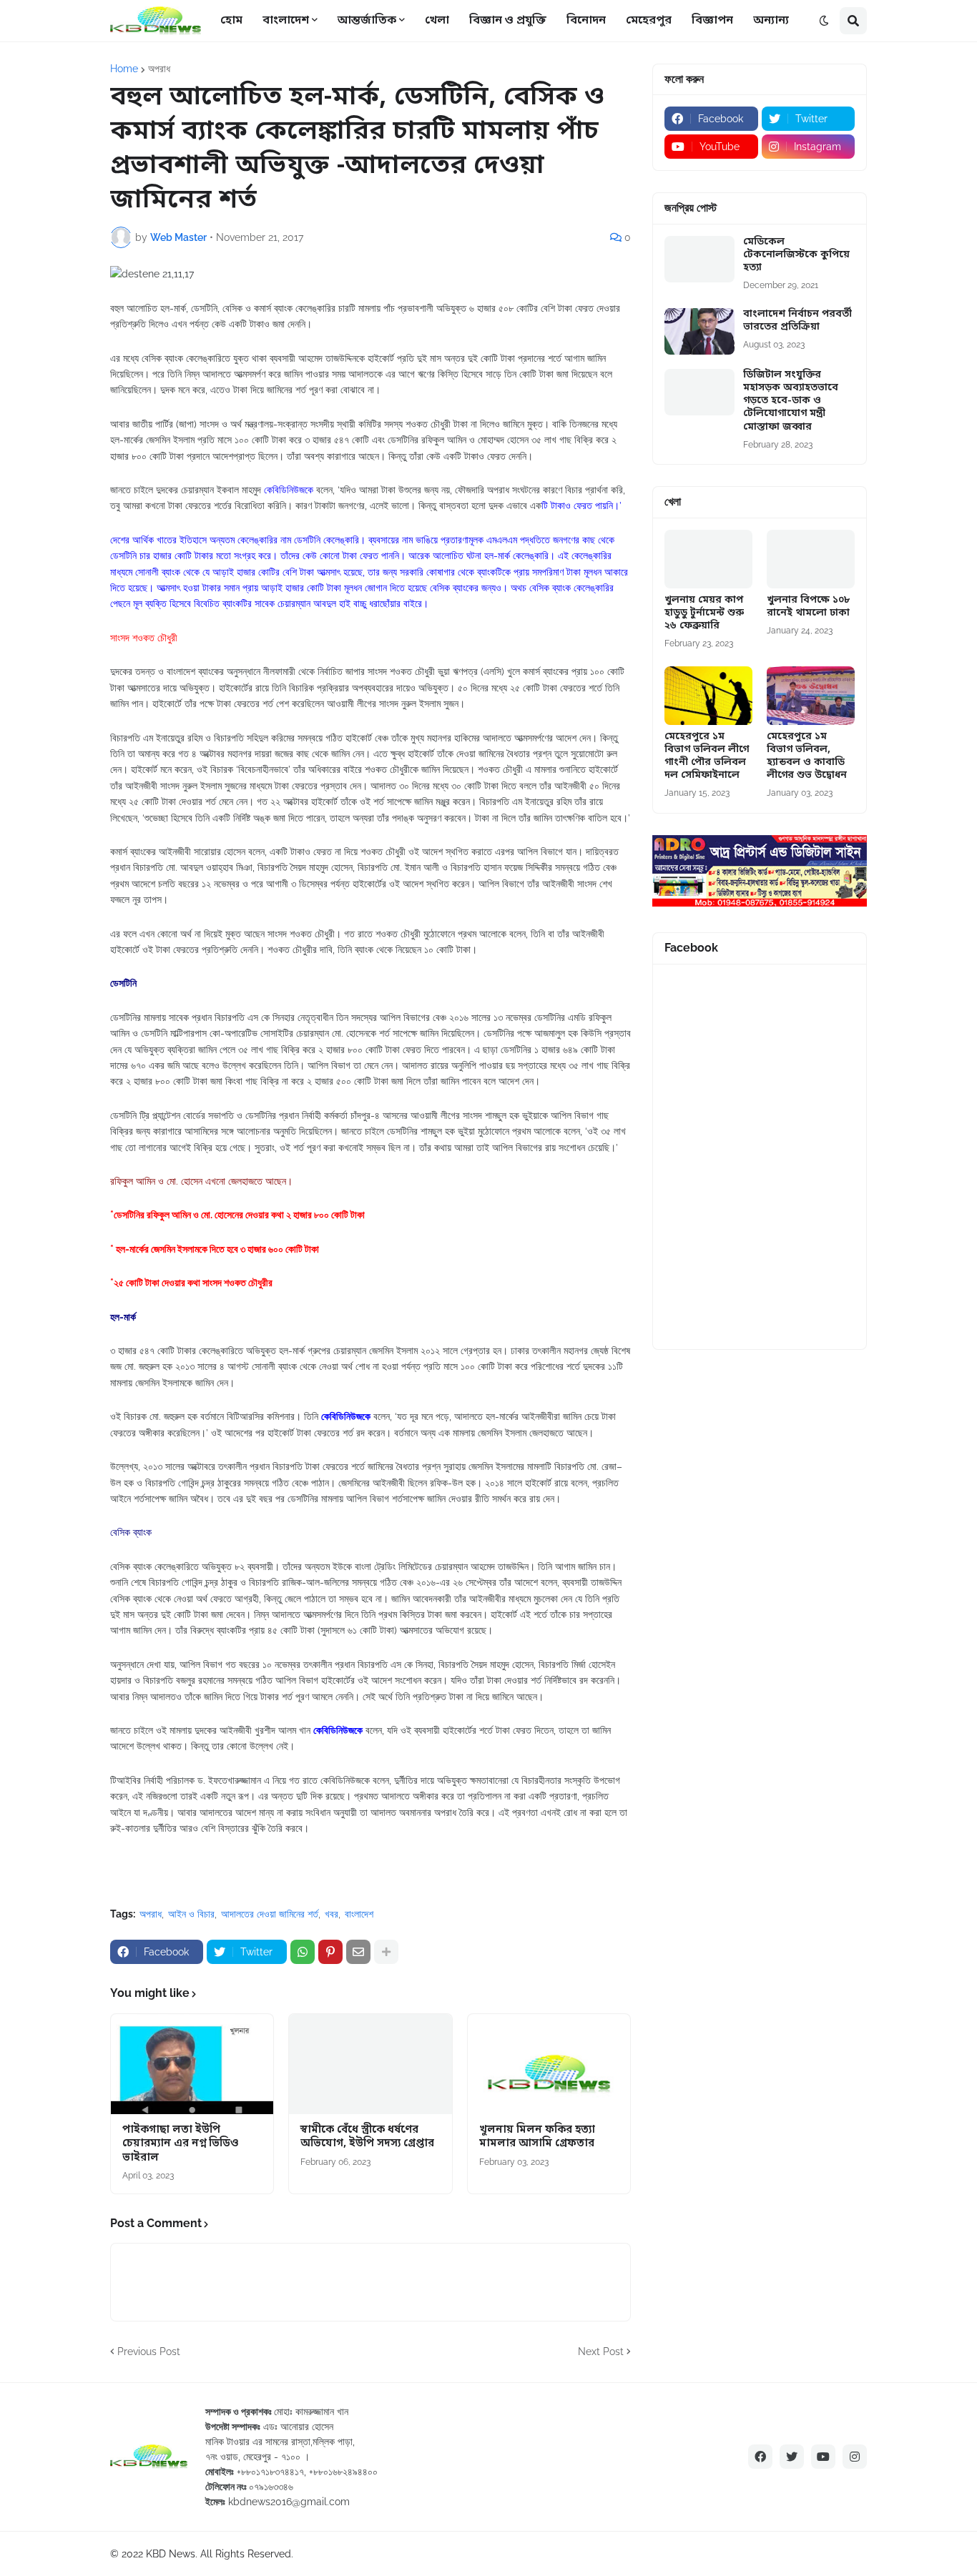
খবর (332, 1914)
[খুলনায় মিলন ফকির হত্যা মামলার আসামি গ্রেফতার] (549, 2064)
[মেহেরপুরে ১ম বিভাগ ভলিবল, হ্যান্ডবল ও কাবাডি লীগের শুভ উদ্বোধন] (811, 696)
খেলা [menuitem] (437, 21)
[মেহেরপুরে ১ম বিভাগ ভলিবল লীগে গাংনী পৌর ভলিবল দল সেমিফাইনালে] (708, 696)
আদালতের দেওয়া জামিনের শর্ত (270, 1914)
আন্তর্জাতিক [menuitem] (367, 21)
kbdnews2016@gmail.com (289, 2502)
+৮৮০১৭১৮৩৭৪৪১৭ (270, 2472)
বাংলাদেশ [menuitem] (286, 21)
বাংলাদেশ (359, 1914)
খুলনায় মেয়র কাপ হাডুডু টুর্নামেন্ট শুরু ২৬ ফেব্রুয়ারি (704, 613)
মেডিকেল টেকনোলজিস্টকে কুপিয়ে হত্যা (796, 255)
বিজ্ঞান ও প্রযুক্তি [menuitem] (508, 21)
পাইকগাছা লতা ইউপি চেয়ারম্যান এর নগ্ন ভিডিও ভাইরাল (181, 2144)
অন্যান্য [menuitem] (771, 21)
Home (124, 69)
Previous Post (149, 2352)
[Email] (358, 1952)
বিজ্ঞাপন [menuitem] (712, 21)
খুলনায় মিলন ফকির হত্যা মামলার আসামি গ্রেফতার (537, 2137)
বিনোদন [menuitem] (586, 21)
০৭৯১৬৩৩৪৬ (271, 2487)
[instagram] (855, 2457)
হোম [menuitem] (231, 21)
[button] (824, 21)
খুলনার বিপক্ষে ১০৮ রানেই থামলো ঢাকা (808, 607)
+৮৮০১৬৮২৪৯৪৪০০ (343, 2472)
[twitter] (792, 2457)
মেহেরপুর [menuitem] (649, 21)
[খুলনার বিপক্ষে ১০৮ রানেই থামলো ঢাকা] (811, 559)
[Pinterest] (330, 1952)
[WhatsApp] (303, 1952)
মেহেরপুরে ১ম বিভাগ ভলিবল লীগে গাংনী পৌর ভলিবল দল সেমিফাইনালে (707, 757)
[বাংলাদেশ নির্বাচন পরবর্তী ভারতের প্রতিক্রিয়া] (699, 331)
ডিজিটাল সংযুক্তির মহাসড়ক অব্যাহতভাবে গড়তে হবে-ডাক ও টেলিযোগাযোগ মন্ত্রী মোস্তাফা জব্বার (791, 401)
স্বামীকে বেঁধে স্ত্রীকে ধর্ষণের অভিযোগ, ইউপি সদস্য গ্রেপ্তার (367, 2137)
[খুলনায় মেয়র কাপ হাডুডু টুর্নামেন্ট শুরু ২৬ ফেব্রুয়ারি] (708, 559)
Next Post (601, 2352)
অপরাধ (159, 69)
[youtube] (823, 2457)
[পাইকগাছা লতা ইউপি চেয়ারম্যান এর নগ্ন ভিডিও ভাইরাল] (192, 2064)
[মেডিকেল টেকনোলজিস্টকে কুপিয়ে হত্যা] (699, 259)
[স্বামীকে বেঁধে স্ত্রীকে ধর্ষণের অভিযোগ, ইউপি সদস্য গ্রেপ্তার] (370, 2064)
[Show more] (386, 1952)
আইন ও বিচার (191, 1914)
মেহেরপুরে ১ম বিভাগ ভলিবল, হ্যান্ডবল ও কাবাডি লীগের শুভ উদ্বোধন (807, 757)
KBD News (171, 2554)
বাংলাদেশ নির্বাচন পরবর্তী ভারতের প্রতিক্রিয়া (797, 321)
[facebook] (760, 2457)
